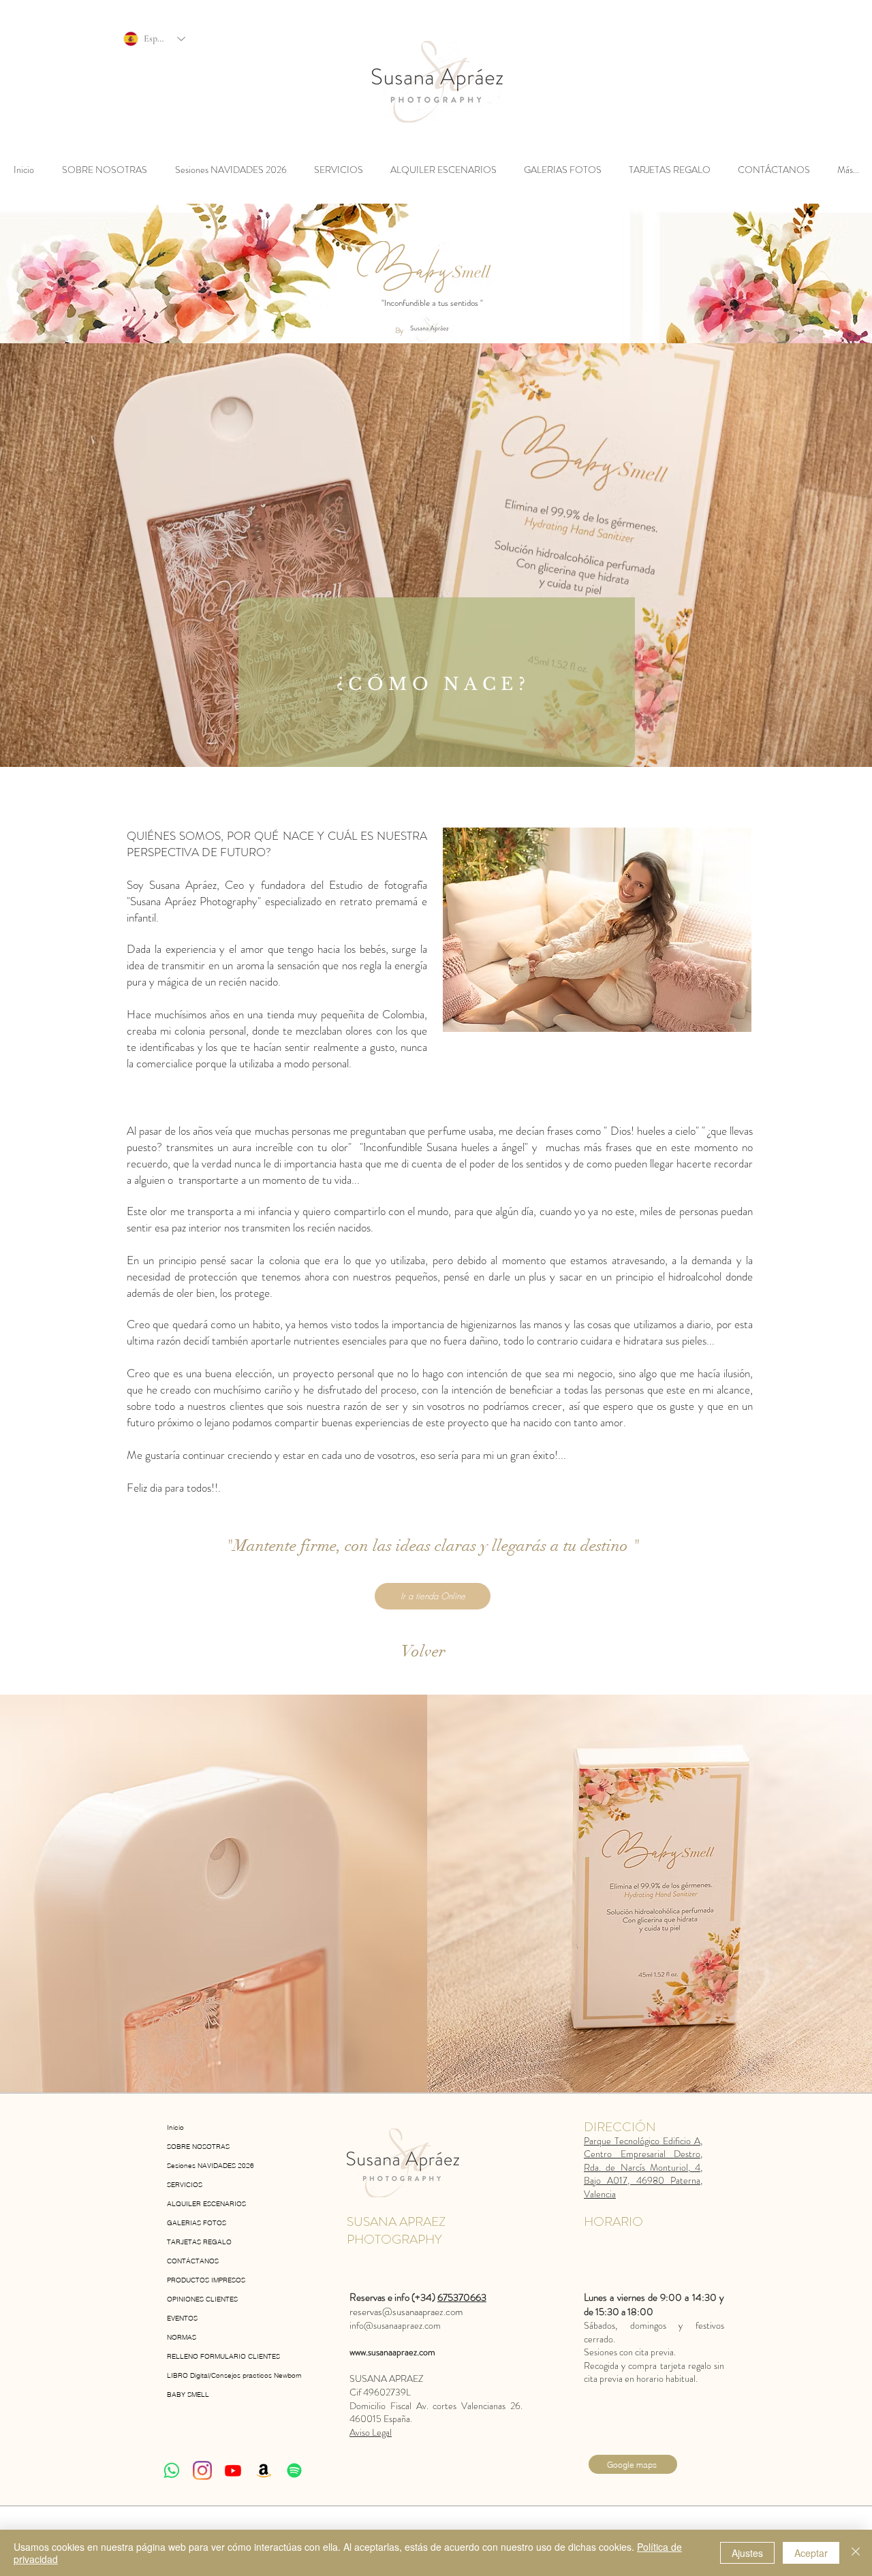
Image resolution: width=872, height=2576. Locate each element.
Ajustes (747, 2553)
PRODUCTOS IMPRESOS (206, 2280)
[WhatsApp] (172, 2470)
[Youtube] (233, 2470)
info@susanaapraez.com (395, 2325)
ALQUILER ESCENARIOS (206, 2204)
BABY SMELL (188, 2394)
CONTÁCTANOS (193, 2261)
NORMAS (182, 2337)
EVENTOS (182, 2318)
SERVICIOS (185, 2185)
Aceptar (811, 2553)
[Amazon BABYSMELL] (264, 2470)
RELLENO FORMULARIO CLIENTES (223, 2356)
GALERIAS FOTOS (197, 2223)
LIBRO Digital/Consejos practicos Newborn (226, 2375)
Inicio (175, 2127)
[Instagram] (202, 2470)
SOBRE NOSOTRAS (198, 2147)
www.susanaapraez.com (392, 2352)
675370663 (462, 2297)
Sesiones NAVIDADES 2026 (211, 2166)
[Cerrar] (856, 2553)
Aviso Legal (371, 2432)
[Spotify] (294, 2470)
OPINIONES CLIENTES (202, 2299)
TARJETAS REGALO (199, 2242)
